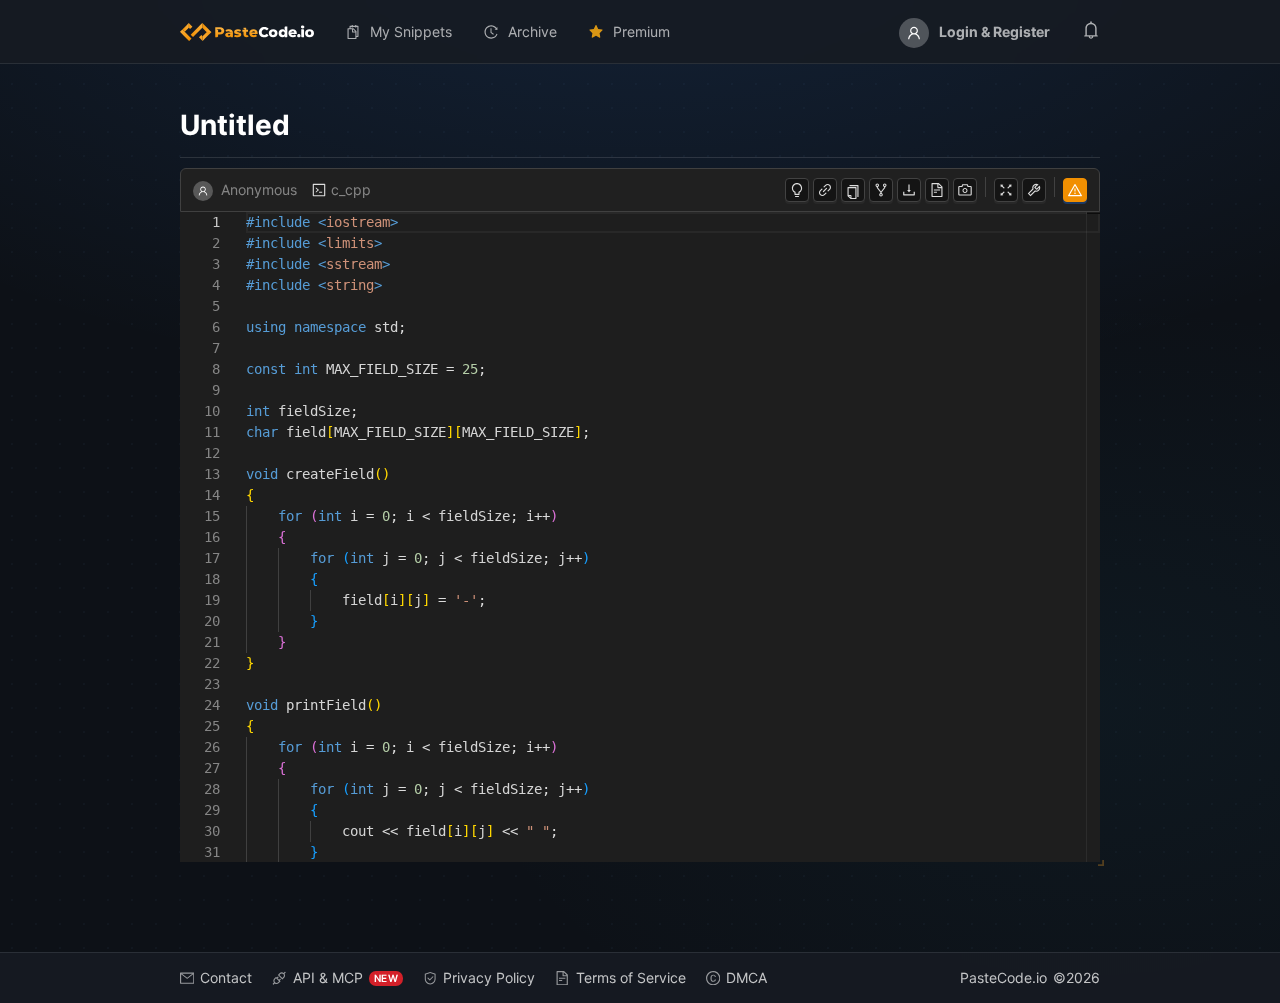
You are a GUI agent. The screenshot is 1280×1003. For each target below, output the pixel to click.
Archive (532, 31)
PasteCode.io (1003, 977)
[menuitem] (255, 32)
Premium (641, 31)
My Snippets (411, 31)
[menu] (640, 32)
